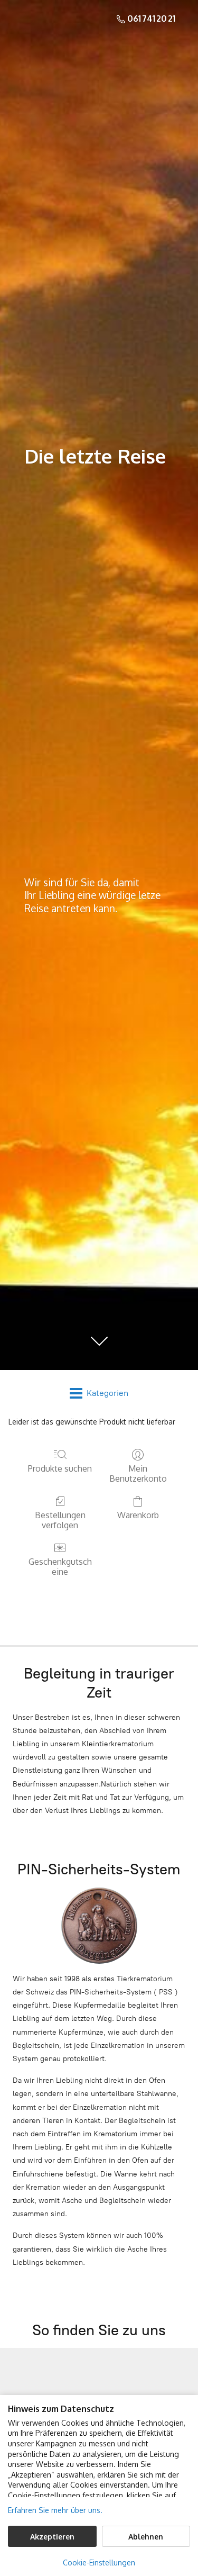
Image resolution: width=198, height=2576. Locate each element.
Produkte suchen (60, 1468)
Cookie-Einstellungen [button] (99, 2563)
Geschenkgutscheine (60, 1567)
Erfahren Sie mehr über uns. (55, 2510)
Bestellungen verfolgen (60, 1520)
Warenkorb (138, 1515)
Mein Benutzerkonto (138, 1473)
